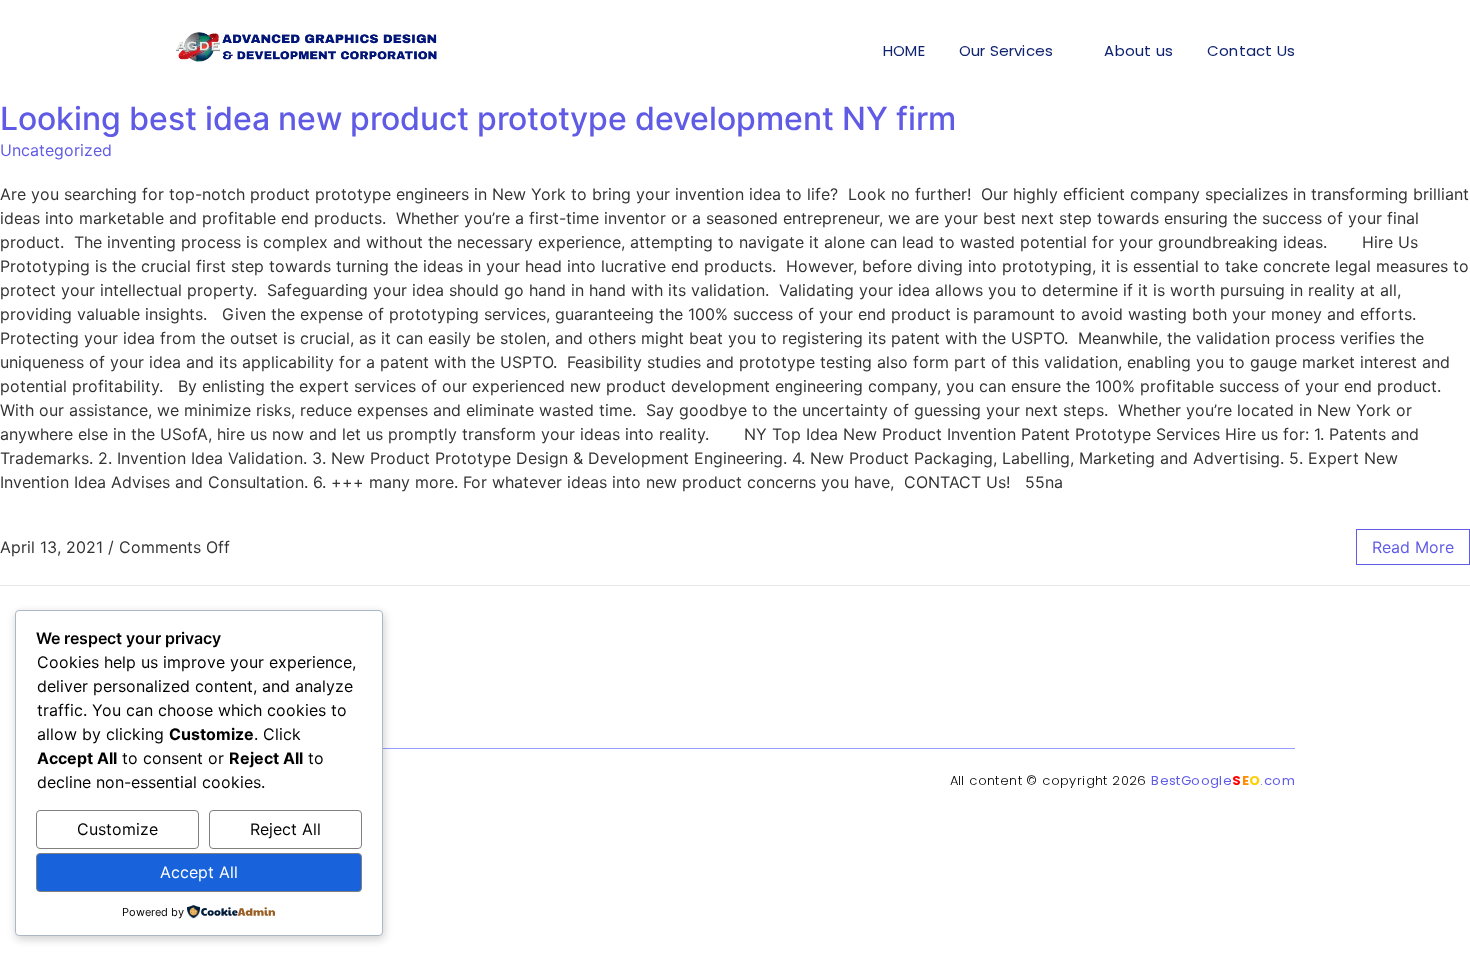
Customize (117, 829)
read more (1413, 547)
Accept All (199, 872)
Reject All (285, 829)
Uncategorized (56, 150)
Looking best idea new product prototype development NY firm (478, 118)
